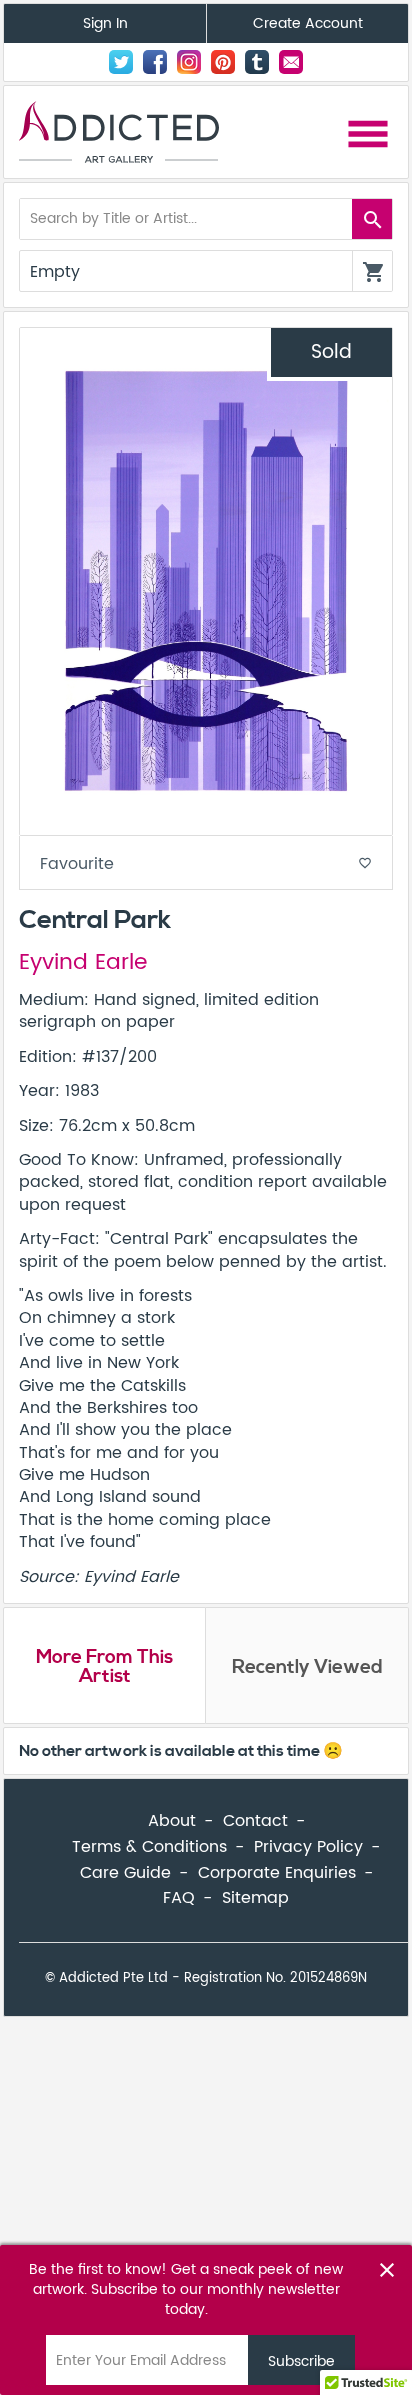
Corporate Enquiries (277, 1873)
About (172, 1821)
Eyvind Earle (83, 963)
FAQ (179, 1898)
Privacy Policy (308, 1847)
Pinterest (223, 62)
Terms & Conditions (149, 1847)
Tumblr (257, 62)
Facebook (155, 62)
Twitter (121, 62)
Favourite (206, 864)
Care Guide (125, 1873)
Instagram (189, 62)
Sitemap (255, 1898)
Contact (291, 62)
